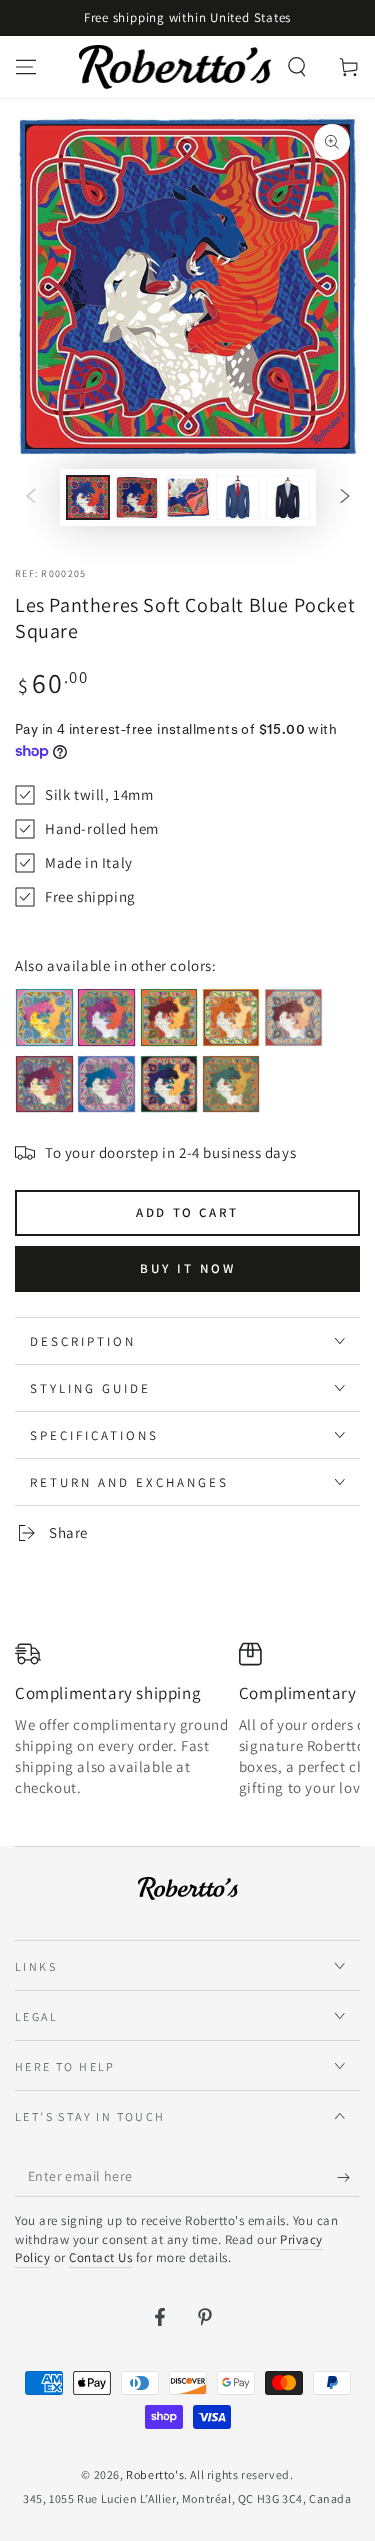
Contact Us (100, 2257)
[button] (297, 67)
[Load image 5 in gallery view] (288, 497)
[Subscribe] (348, 2177)
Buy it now (188, 1268)
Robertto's (155, 2474)
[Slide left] (31, 498)
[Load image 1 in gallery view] (88, 497)
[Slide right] (345, 498)
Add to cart (187, 1212)
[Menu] (26, 67)
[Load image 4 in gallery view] (238, 497)
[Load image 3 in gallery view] (188, 497)
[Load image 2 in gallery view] (138, 497)
